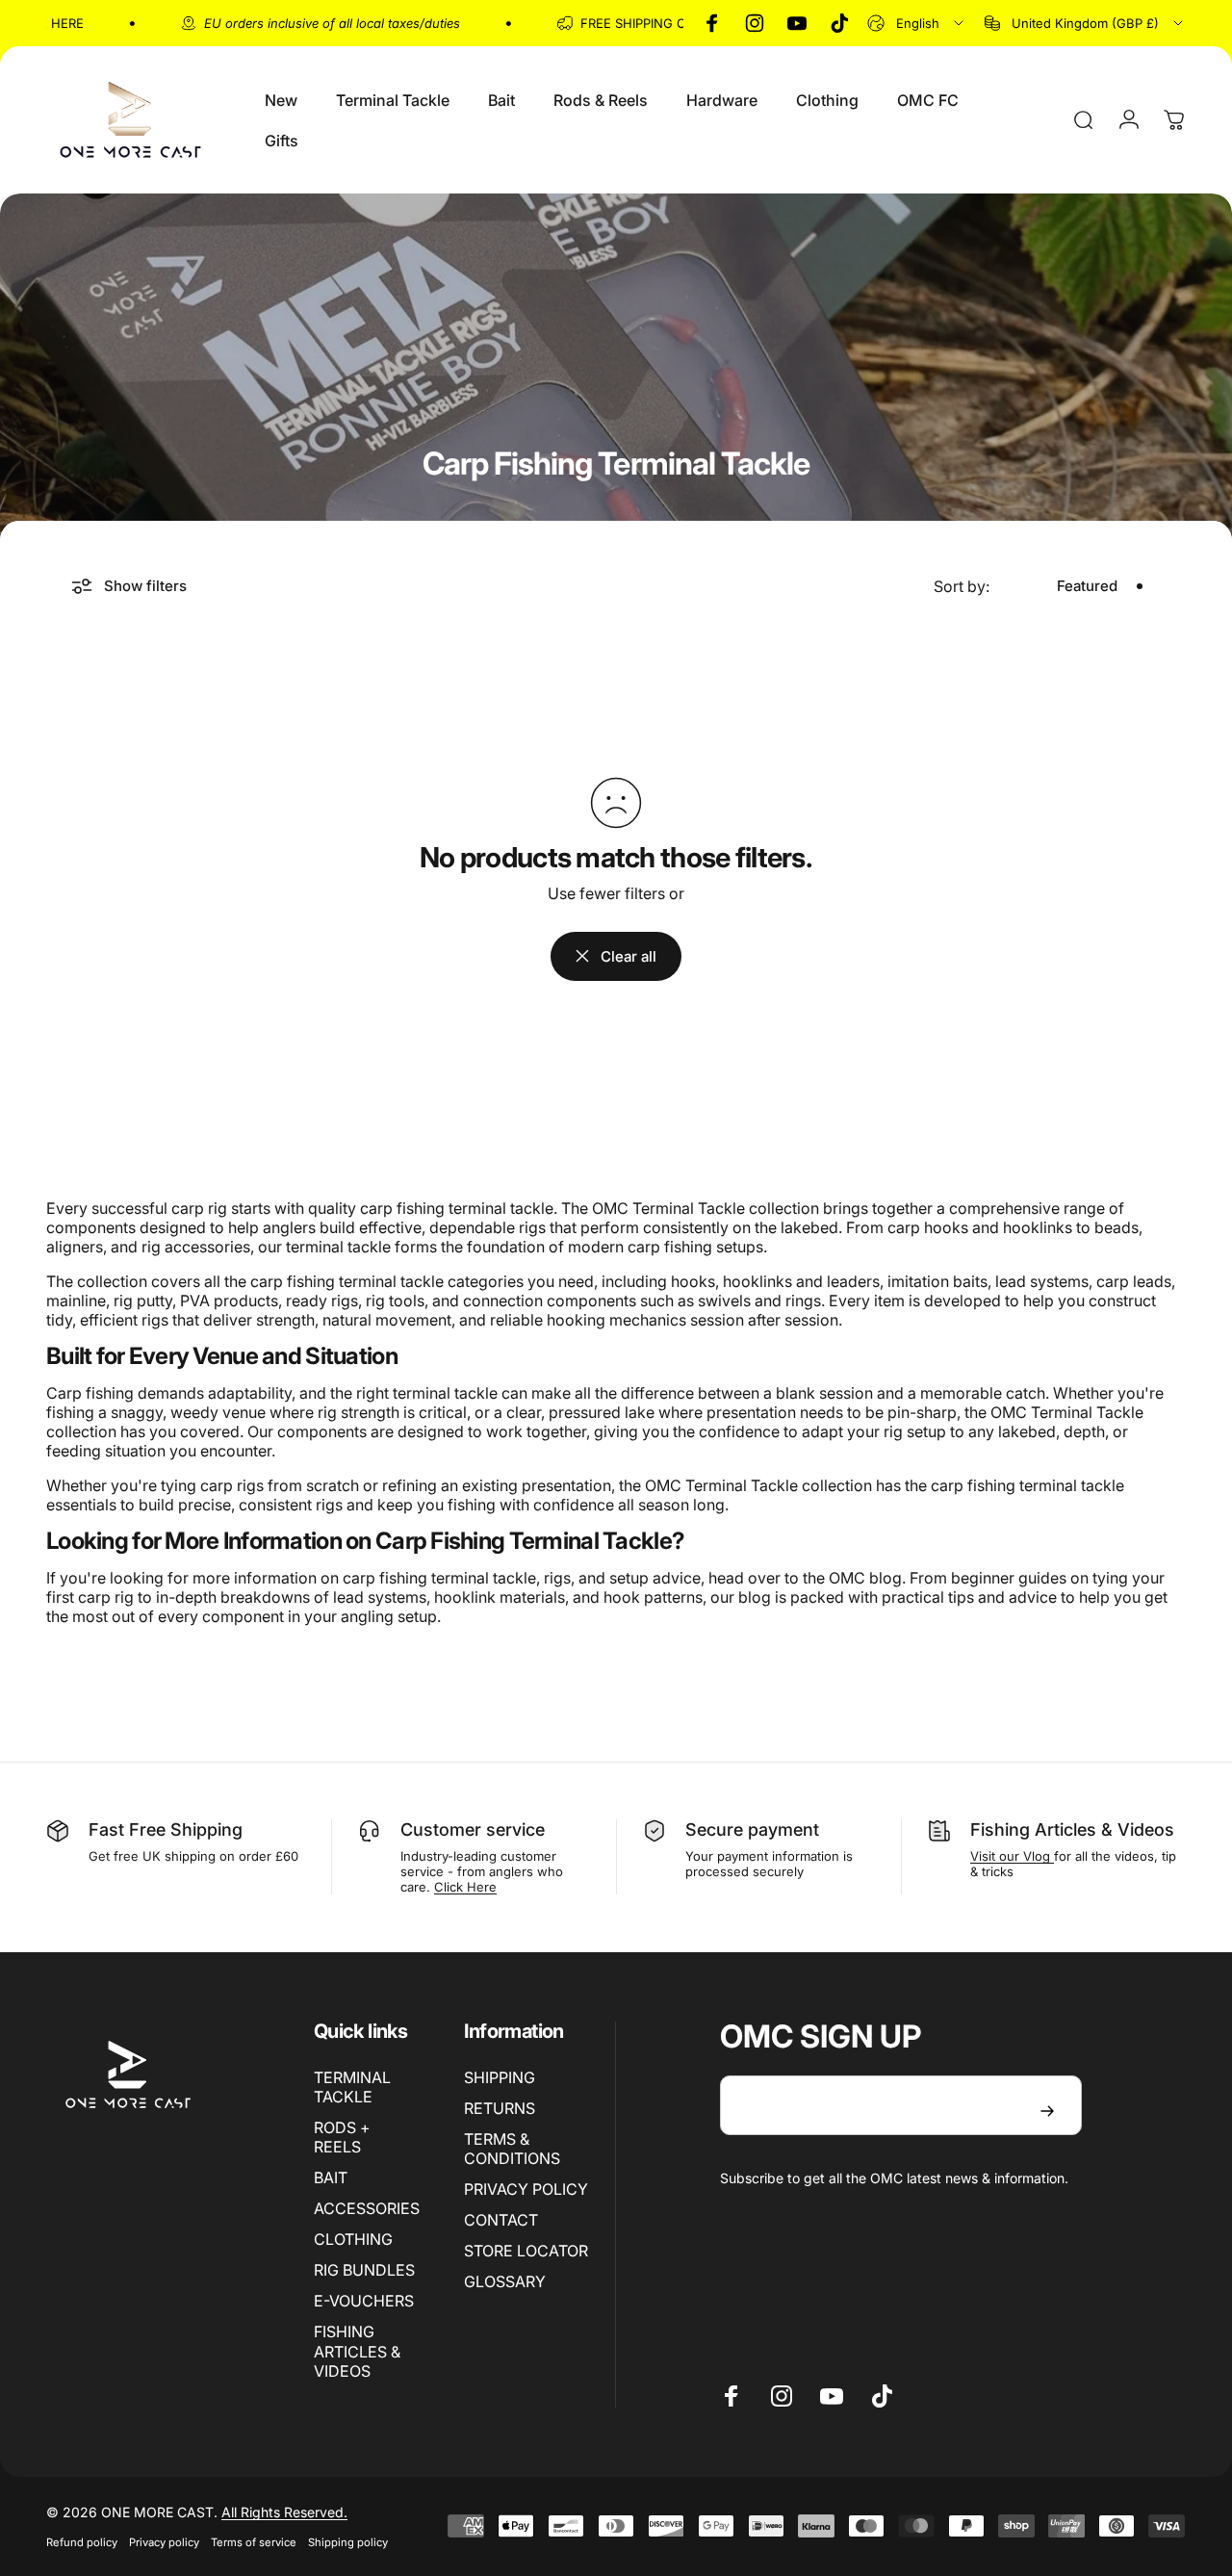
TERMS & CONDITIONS (512, 2149)
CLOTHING (353, 2239)
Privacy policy (164, 2542)
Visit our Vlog (1012, 1856)
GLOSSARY (505, 2281)
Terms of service (254, 2542)
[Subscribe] (1047, 2111)
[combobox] (917, 23)
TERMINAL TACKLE (352, 2087)
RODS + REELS (342, 2137)
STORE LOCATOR (526, 2251)
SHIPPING (500, 2077)
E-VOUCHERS (364, 2301)
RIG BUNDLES (364, 2270)
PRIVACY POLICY (526, 2189)
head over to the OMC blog (805, 1578)
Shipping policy (348, 2542)
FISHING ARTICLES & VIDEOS (357, 2351)
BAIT (331, 2177)
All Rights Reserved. (284, 2512)
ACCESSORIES (367, 2208)
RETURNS (500, 2108)
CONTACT (501, 2220)
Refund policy (82, 2542)
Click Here (465, 1887)
